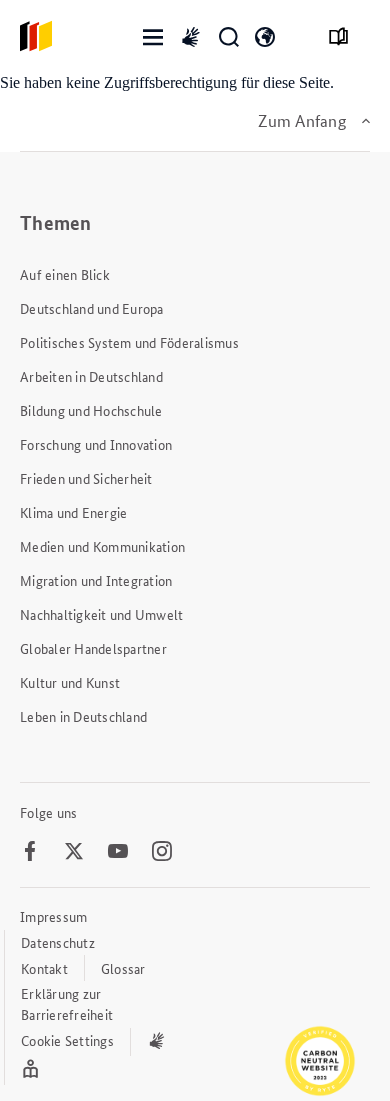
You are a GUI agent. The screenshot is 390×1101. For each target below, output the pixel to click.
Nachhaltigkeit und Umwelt (101, 614)
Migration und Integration (96, 580)
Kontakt (44, 968)
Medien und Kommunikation (102, 546)
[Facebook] (30, 852)
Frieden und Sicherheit (86, 478)
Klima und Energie (73, 512)
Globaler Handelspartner (93, 648)
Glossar (123, 968)
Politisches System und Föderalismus (129, 342)
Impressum (53, 916)
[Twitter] (74, 852)
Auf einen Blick (65, 274)
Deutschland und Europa (92, 308)
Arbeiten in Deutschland (91, 376)
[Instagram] (162, 852)
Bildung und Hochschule (91, 410)
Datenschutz (58, 942)
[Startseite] (36, 37)
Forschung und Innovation (96, 444)
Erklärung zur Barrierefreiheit (67, 1003)
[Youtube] (118, 852)
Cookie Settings (67, 1040)
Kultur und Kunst (70, 682)
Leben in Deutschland (83, 716)
